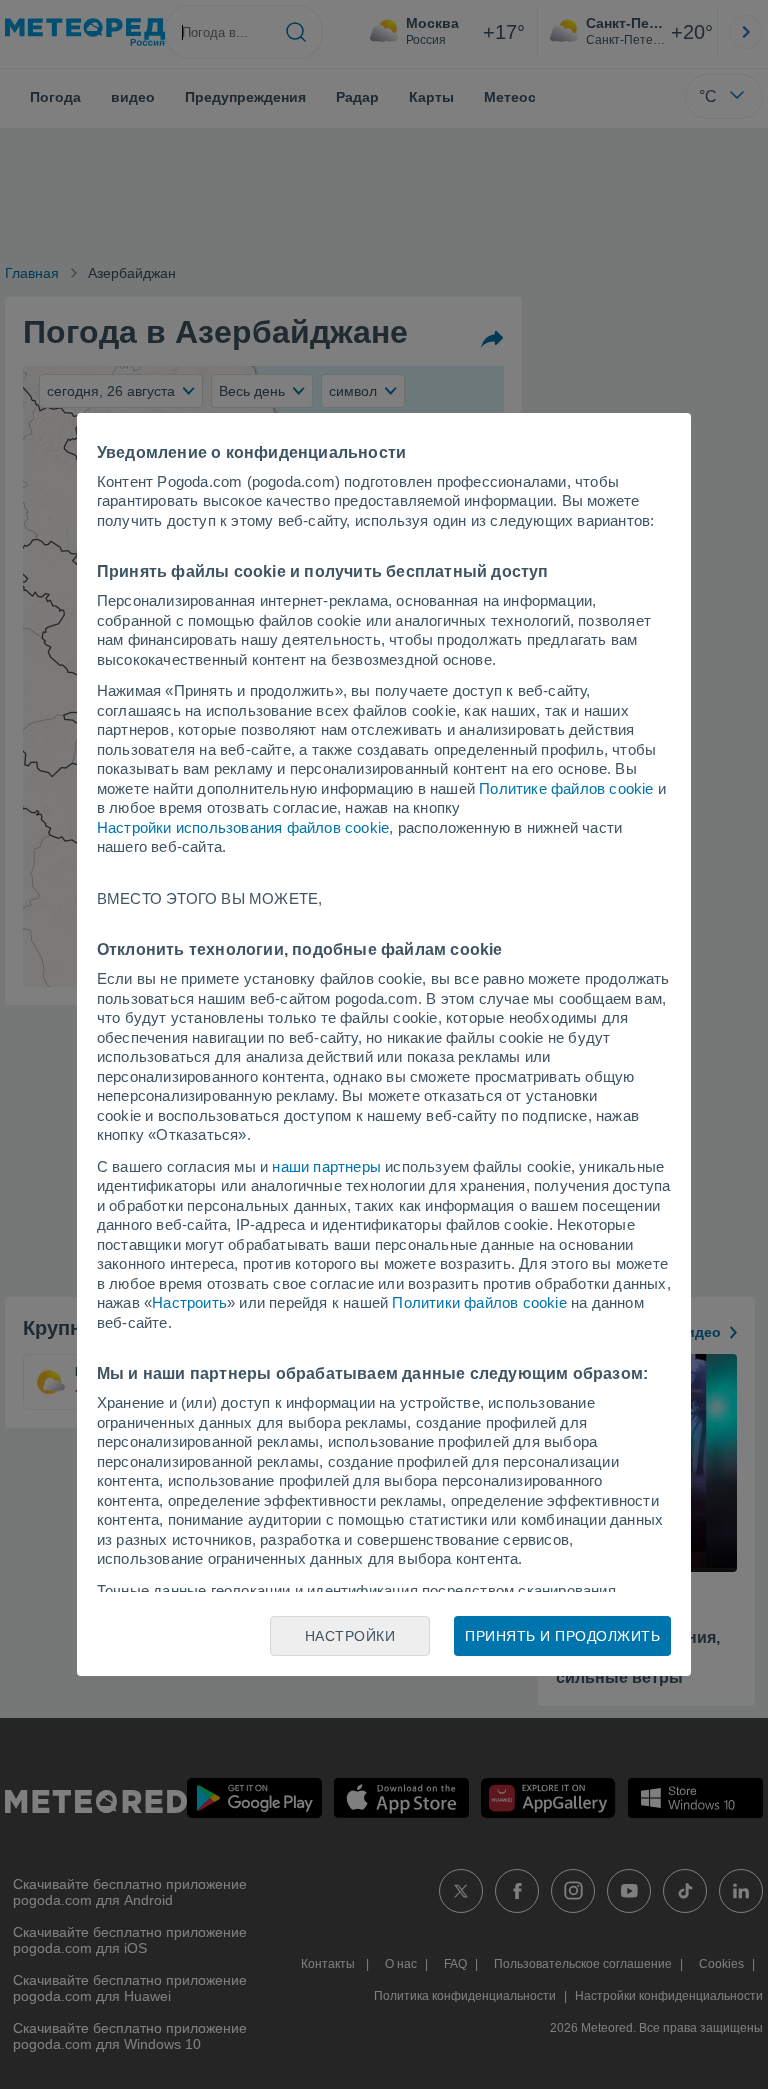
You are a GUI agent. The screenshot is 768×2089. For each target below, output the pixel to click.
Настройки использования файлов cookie (243, 827)
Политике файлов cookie (566, 788)
